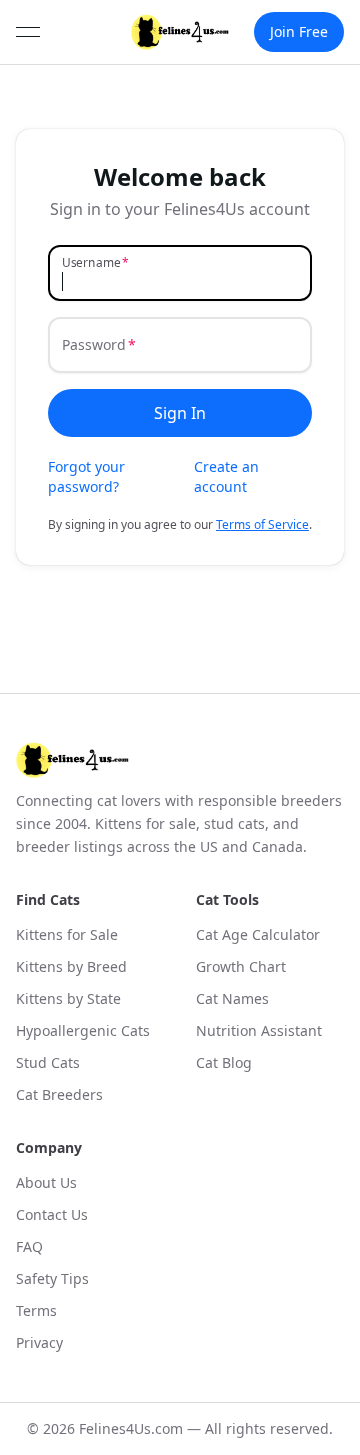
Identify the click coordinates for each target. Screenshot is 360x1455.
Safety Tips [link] (52, 1278)
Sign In (180, 413)
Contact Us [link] (52, 1214)
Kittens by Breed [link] (71, 966)
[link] (180, 32)
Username (91, 262)
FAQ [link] (29, 1246)
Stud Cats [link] (48, 1062)
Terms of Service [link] (262, 525)
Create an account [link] (226, 476)
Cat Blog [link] (224, 1062)
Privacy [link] (39, 1342)
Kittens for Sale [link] (67, 934)
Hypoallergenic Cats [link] (83, 1030)
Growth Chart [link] (241, 966)
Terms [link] (36, 1310)
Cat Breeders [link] (59, 1094)
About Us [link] (46, 1182)
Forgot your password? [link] (86, 476)
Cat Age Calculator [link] (258, 934)
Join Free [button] (299, 31)
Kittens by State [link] (68, 998)
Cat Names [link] (232, 998)
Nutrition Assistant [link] (259, 1030)
